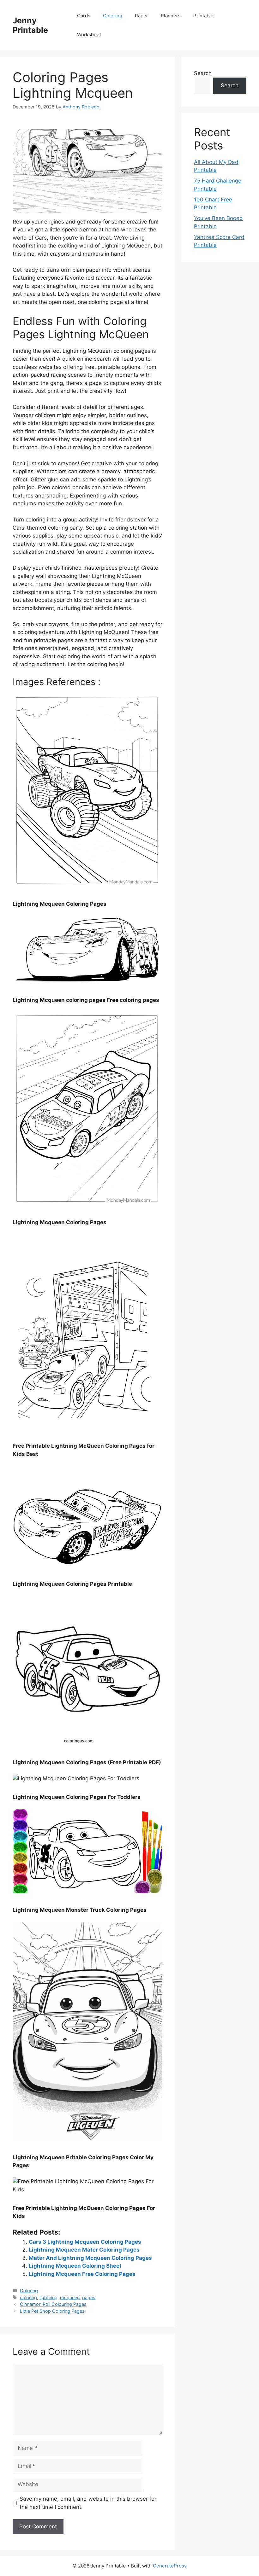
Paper (142, 16)
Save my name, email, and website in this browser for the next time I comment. (88, 2503)
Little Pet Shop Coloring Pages (52, 2311)
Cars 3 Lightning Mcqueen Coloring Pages (85, 2242)
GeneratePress (170, 2566)
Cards (84, 16)
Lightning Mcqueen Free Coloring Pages (82, 2274)
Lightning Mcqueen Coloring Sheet (75, 2266)
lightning (48, 2297)
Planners (171, 16)
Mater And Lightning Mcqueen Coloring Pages (90, 2258)
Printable (203, 16)
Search (203, 73)
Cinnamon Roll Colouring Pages (53, 2304)
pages (89, 2297)
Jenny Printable (30, 25)
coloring (28, 2297)
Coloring (113, 16)
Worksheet (89, 35)
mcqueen (70, 2297)
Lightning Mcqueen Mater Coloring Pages (84, 2250)
